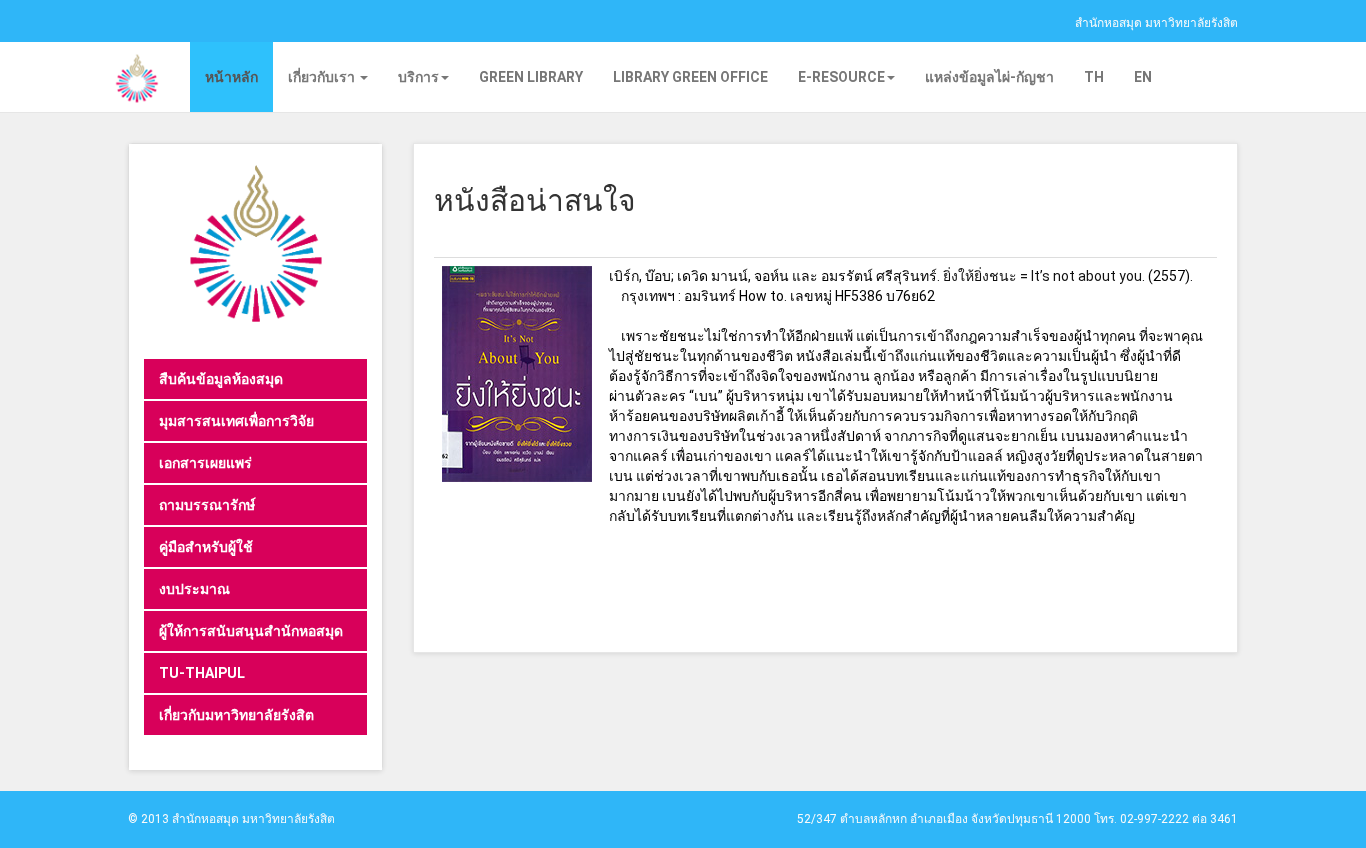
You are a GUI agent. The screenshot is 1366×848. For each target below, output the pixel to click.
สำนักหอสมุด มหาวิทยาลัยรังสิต (1156, 23)
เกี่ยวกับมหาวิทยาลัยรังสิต (236, 715)
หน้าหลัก (231, 77)
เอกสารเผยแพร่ (205, 463)
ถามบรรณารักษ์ (207, 505)
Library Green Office (690, 77)
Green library (531, 77)
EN (1143, 77)
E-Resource (841, 77)
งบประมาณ (194, 589)
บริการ (418, 77)
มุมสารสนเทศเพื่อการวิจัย (236, 421)
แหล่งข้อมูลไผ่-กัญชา (989, 77)
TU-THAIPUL (202, 673)
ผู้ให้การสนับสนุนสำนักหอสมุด (251, 631)
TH (1094, 77)
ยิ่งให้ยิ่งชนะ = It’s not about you (1042, 276)
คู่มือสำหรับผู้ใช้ (206, 547)
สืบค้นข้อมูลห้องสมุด (221, 379)
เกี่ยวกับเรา (323, 77)
